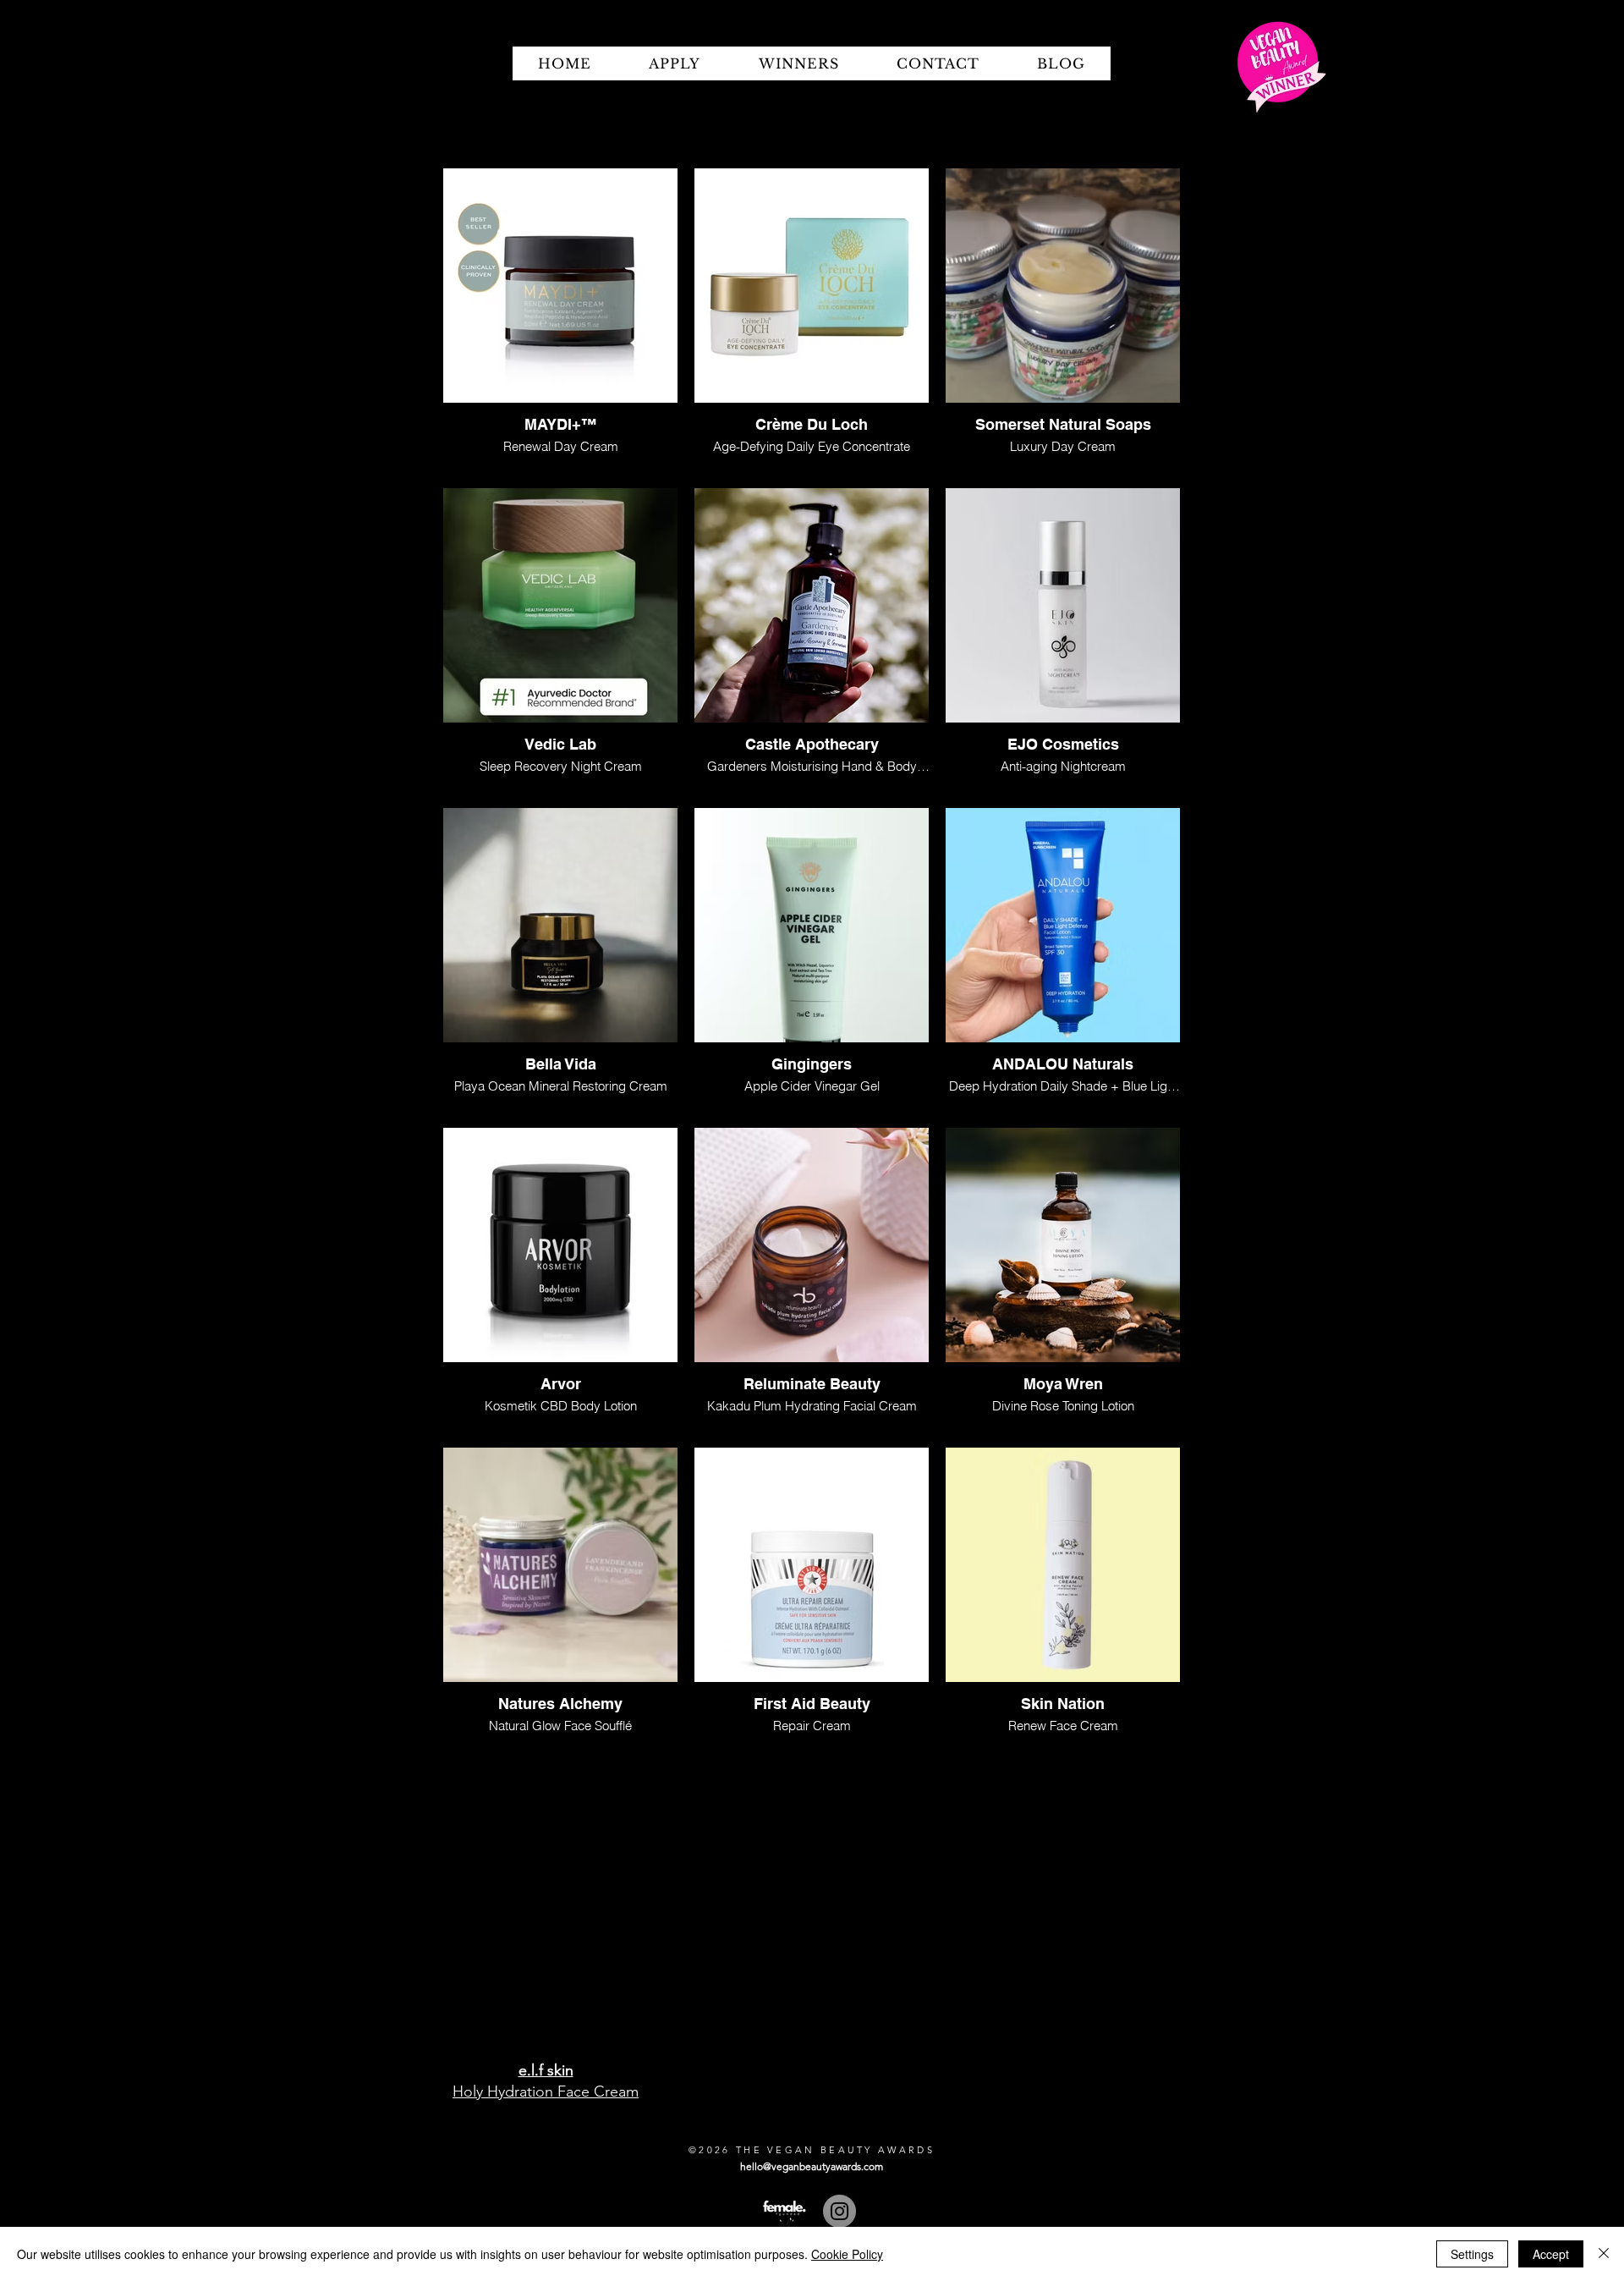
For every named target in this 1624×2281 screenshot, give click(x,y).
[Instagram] (839, 2211)
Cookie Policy (847, 2254)
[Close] (1604, 2254)
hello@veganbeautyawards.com (812, 2166)
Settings (1472, 2254)
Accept (1551, 2254)
